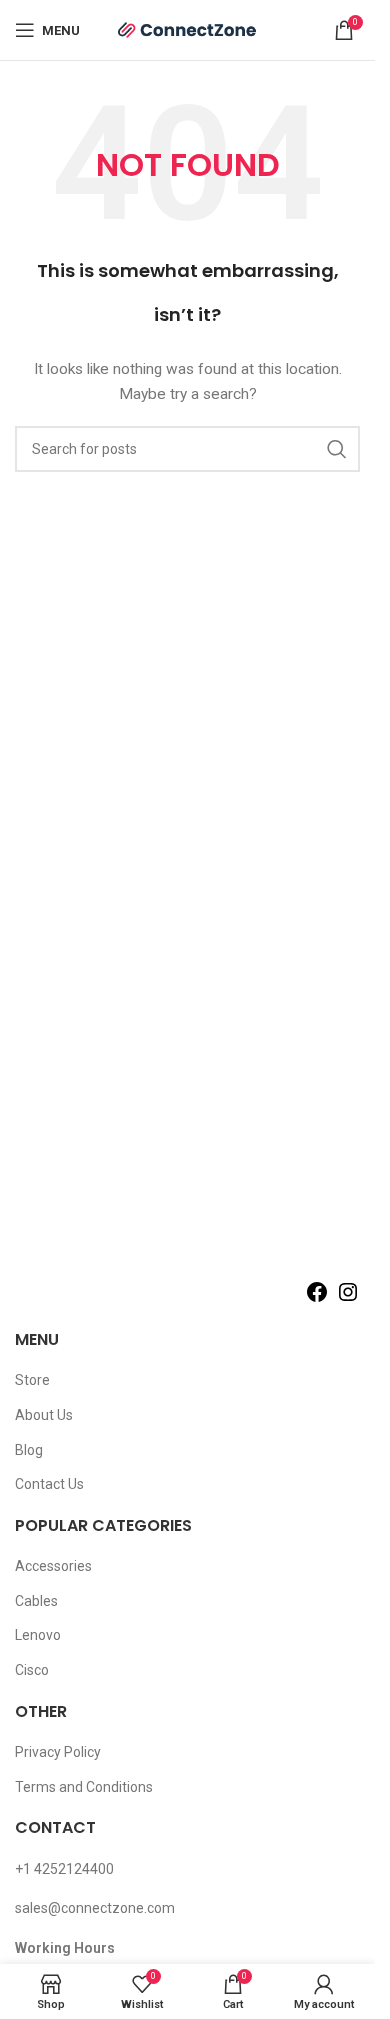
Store (32, 1380)
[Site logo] (188, 29)
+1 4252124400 (64, 1869)
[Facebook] (317, 1299)
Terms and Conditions (84, 1787)
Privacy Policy (58, 1752)
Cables (36, 1601)
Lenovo (38, 1635)
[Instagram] (348, 1299)
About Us (44, 1415)
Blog (29, 1450)
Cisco (32, 1670)
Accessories (53, 1566)
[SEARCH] (337, 449)
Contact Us (49, 1484)
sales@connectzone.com (95, 1908)
